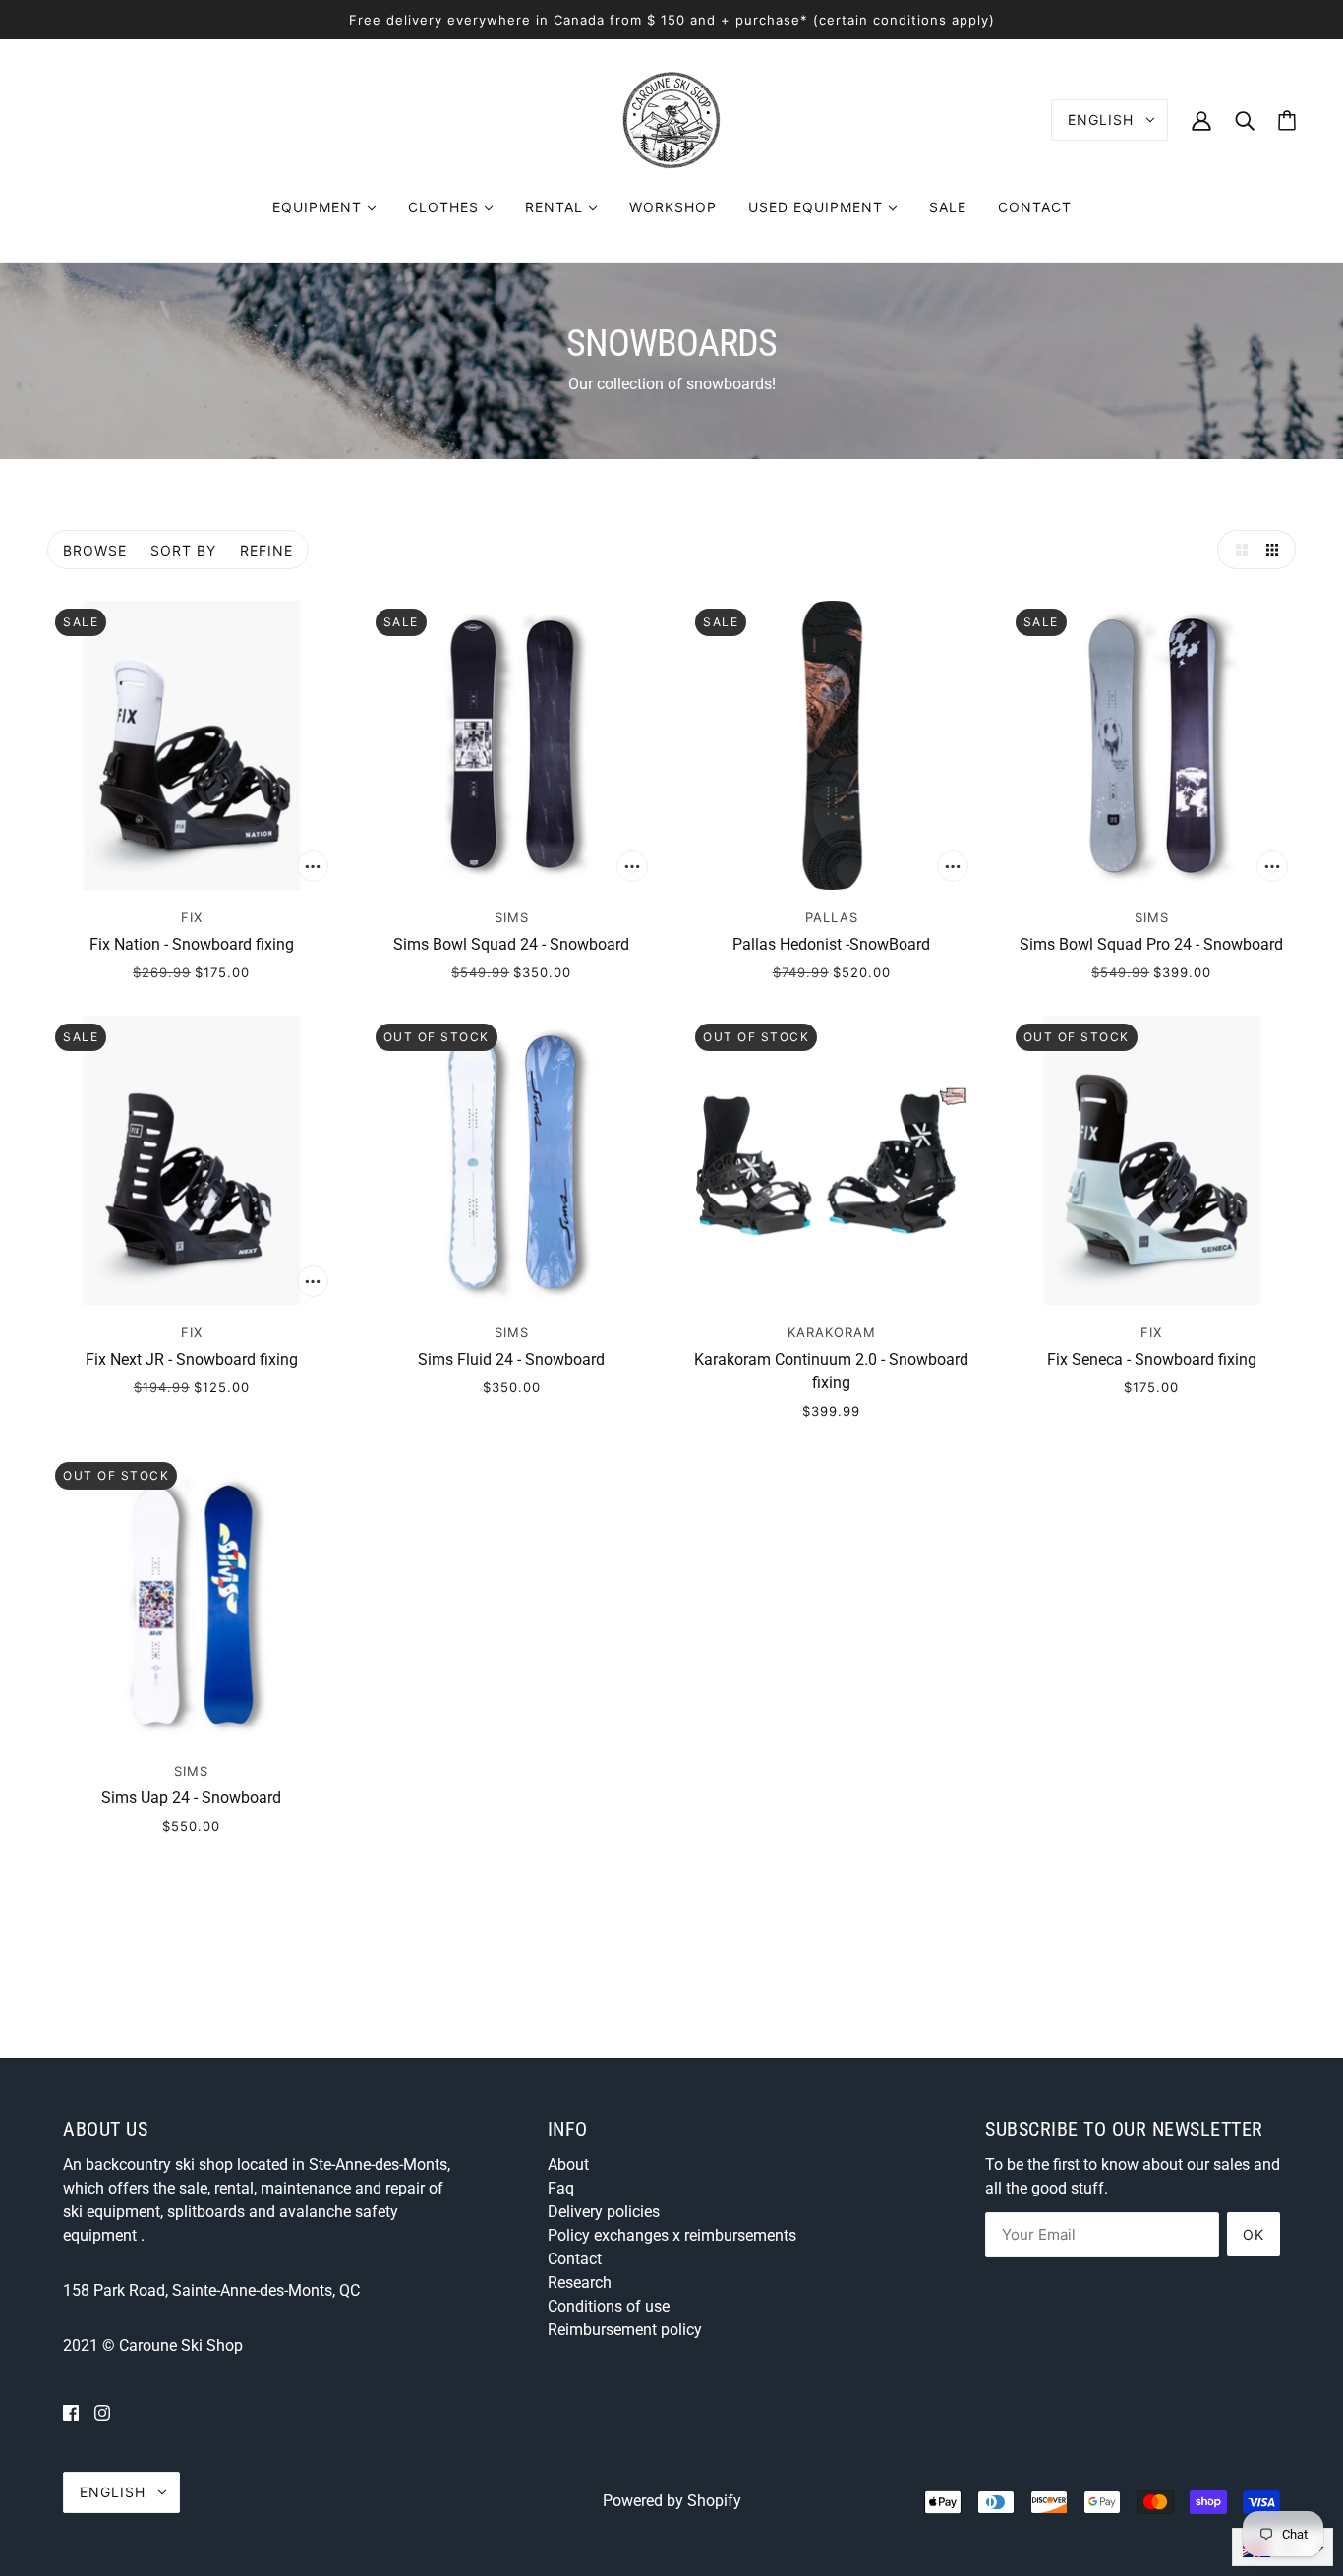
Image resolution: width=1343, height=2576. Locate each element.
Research (580, 2283)
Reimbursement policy (625, 2330)
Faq (561, 2188)
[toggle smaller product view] (1276, 550)
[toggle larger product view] (1237, 550)
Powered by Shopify (672, 2501)
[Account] (1201, 119)
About (568, 2165)
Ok (1254, 2234)
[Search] (1245, 119)
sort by (183, 550)
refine (266, 550)
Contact (575, 2259)
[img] (71, 2413)
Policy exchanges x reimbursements (672, 2235)
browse (95, 550)
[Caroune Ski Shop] (671, 118)
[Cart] (1287, 120)
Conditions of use (609, 2306)
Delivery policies (604, 2212)
